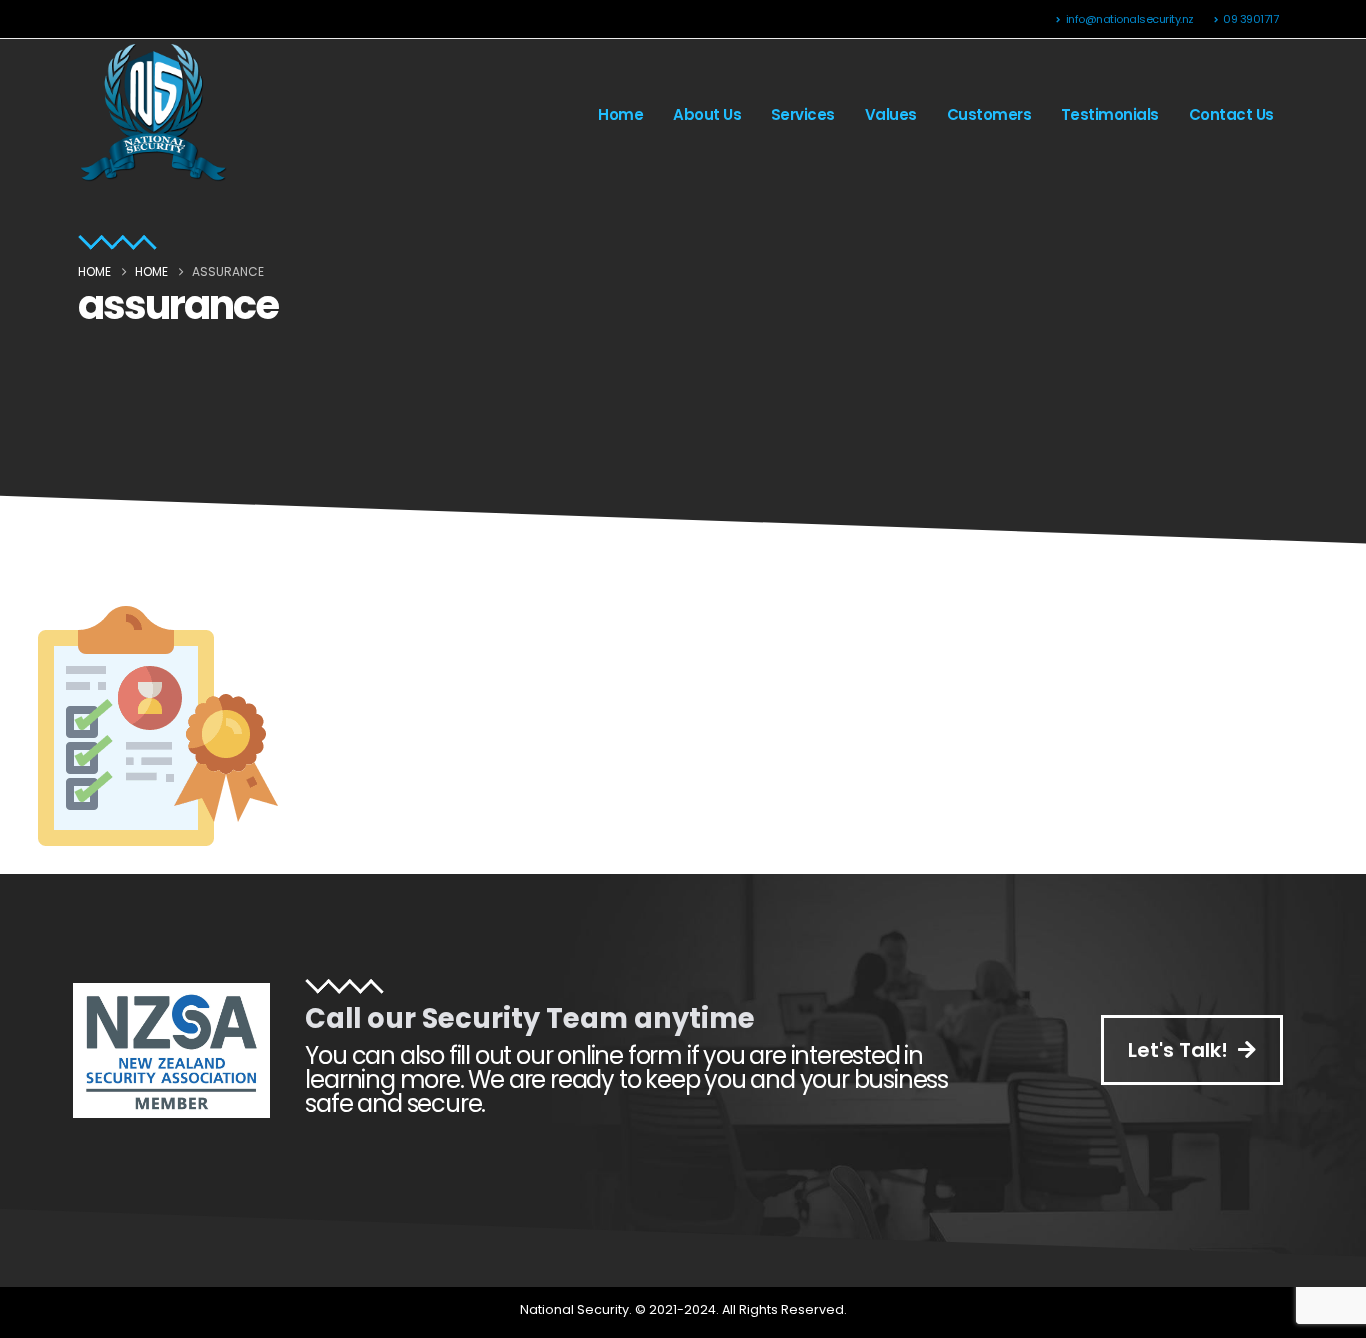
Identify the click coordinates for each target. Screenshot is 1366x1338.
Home (620, 114)
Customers (989, 114)
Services (803, 114)
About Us (707, 114)
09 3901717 (1250, 19)
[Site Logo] (153, 115)
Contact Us (1231, 114)
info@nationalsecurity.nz (1130, 19)
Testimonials (1110, 114)
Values (891, 114)
